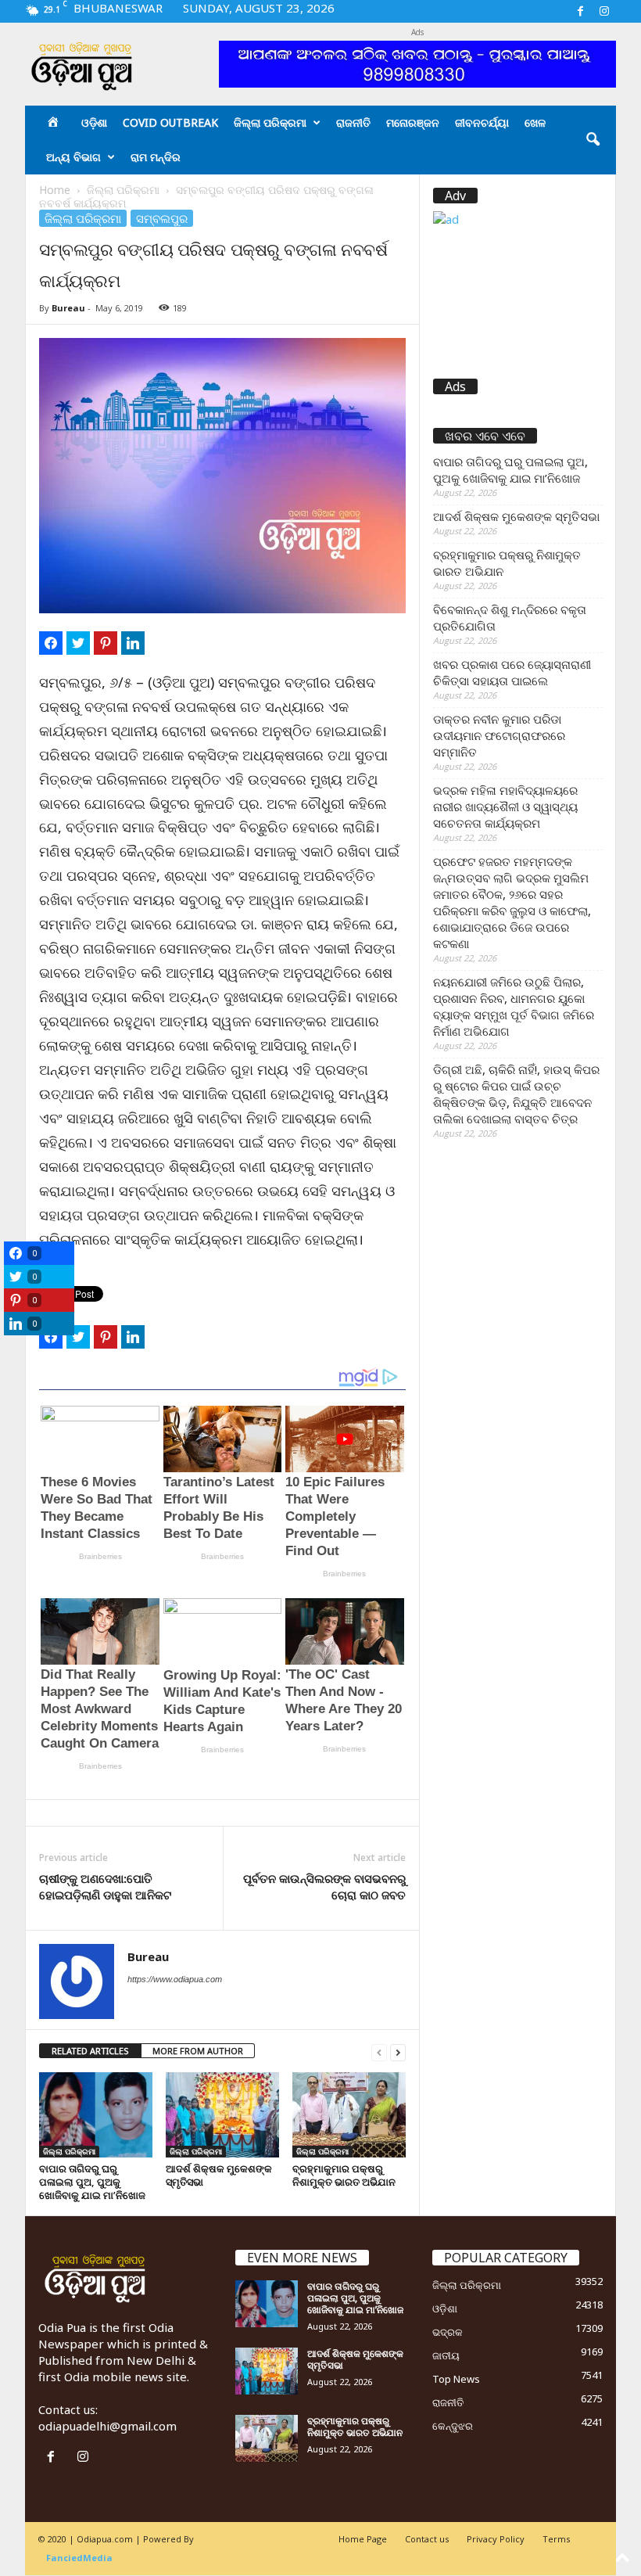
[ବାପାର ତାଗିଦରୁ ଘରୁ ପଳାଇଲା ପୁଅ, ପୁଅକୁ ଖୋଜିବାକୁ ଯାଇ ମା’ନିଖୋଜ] (96, 2114)
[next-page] (398, 2051)
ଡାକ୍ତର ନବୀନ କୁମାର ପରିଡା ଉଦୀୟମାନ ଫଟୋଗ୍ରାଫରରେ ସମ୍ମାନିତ (499, 735)
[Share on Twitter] (78, 643)
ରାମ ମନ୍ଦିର (156, 157)
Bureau (68, 308)
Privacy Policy (496, 2539)
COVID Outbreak (170, 122)
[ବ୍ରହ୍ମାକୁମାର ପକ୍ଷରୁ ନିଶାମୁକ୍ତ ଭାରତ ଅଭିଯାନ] (349, 2114)
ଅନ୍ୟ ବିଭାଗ (73, 157)
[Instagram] (604, 11)
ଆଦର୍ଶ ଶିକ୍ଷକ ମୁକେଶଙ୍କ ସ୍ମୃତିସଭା (219, 2175)
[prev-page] (379, 2051)
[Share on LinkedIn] (133, 643)
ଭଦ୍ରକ (448, 2332)
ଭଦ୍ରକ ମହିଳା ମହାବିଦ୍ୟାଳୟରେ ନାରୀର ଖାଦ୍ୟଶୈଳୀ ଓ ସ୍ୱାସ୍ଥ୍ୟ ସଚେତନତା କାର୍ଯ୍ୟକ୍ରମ (505, 807)
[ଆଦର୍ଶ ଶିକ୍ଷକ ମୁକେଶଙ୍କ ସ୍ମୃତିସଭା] (222, 2114)
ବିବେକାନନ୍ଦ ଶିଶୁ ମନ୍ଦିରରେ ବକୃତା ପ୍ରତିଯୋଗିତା (510, 618)
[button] (593, 140)
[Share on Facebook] (51, 643)
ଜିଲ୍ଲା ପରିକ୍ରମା (270, 122)
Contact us (427, 2539)
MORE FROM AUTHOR (198, 2051)
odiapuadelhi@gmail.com (107, 2426)
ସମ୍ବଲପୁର (162, 218)
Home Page (363, 2539)
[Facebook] (580, 11)
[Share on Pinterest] (106, 643)
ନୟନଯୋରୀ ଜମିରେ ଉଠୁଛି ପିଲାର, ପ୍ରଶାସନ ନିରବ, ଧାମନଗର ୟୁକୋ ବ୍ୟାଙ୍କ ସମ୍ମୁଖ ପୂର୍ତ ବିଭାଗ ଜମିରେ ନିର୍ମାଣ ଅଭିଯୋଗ (514, 1006)
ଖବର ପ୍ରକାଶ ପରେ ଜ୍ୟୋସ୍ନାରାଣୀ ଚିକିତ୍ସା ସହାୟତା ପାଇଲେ (512, 672)
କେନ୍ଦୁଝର (453, 2426)
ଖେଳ (535, 122)
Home (55, 190)
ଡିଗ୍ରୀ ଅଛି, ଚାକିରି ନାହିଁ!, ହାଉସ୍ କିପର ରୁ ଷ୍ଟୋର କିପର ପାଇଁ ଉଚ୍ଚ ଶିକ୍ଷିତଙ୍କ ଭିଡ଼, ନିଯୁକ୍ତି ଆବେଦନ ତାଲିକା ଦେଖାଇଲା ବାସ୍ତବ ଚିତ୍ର (516, 1094)
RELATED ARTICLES (90, 2051)
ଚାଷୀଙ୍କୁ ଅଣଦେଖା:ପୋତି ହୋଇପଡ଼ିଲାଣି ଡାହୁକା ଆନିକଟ (105, 1886)
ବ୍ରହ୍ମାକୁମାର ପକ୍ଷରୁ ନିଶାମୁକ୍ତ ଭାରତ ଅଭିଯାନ (344, 2175)
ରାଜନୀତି (353, 122)
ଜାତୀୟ (446, 2355)
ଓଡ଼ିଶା (94, 122)
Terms (556, 2539)
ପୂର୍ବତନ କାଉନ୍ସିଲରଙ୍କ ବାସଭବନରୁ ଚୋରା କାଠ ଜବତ (324, 1886)
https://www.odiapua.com (175, 1979)
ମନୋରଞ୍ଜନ (413, 122)
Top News (456, 2379)
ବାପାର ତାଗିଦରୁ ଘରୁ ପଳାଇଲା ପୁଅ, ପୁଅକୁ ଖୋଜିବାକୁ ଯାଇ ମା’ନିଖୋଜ (92, 2182)
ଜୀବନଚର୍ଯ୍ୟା (482, 122)
